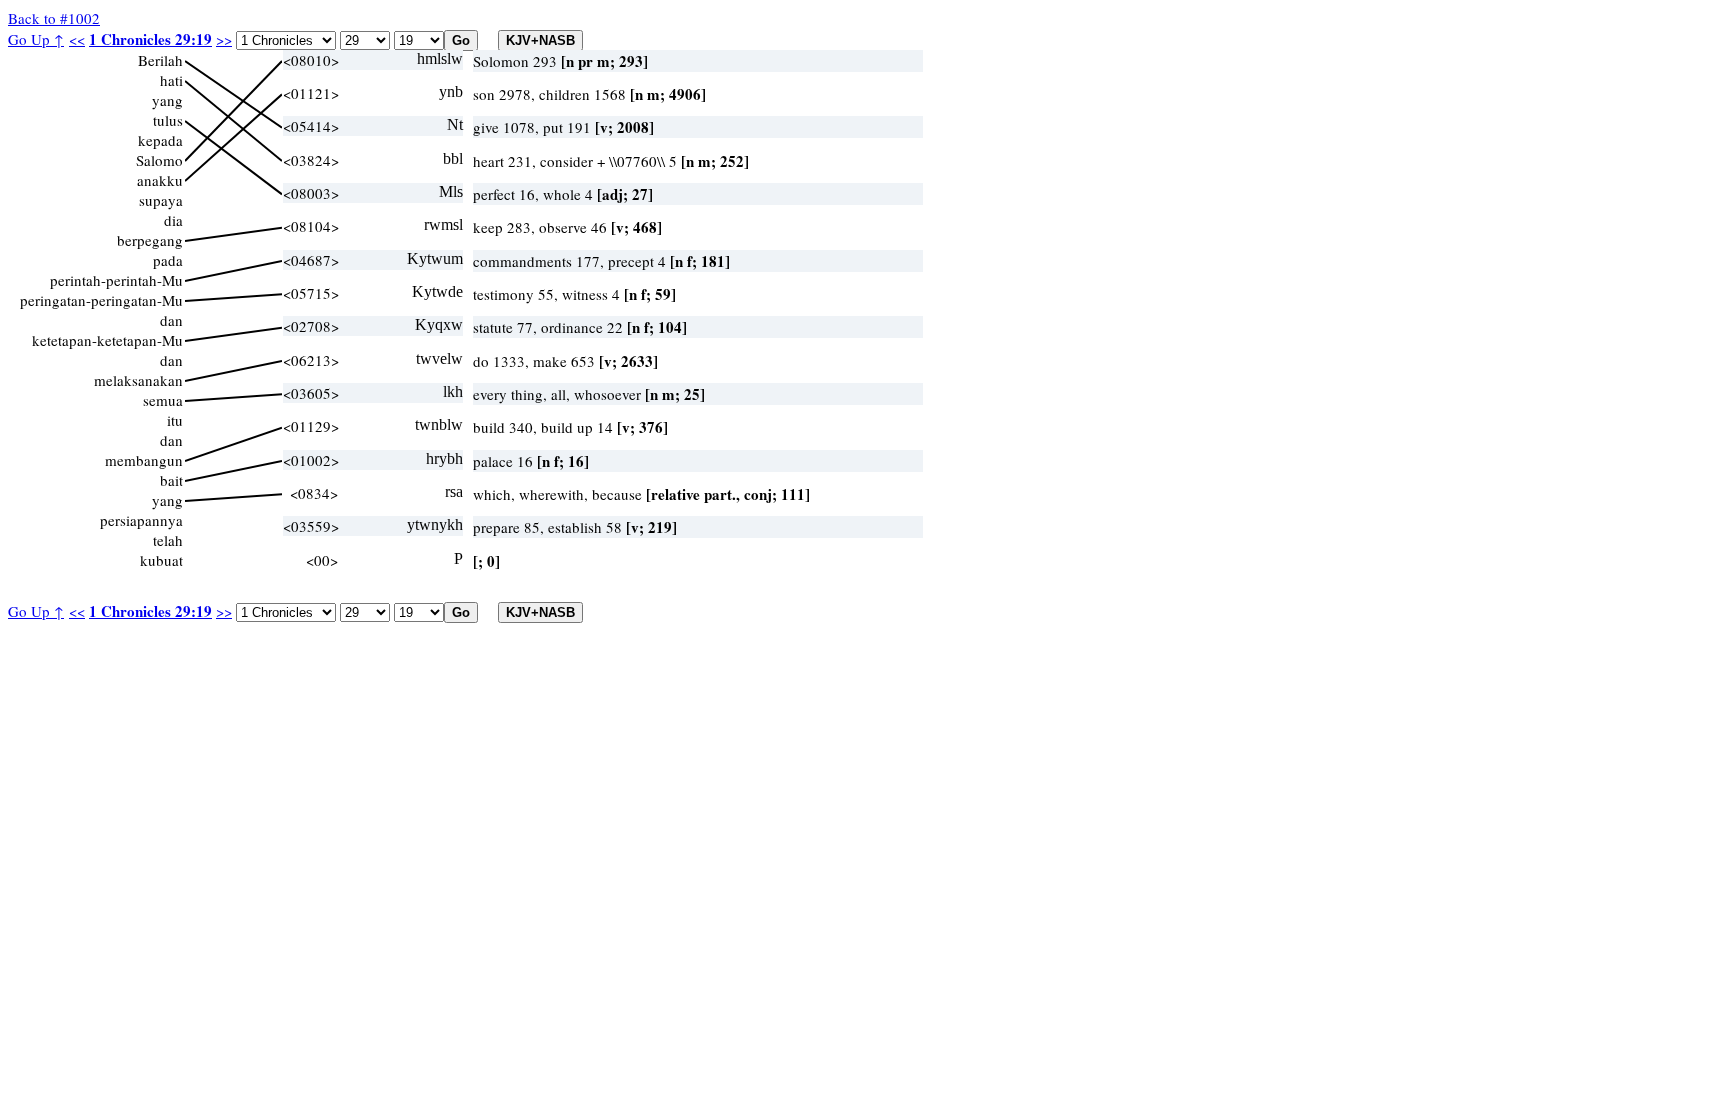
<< (77, 39)
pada (168, 260)
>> (224, 39)
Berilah (160, 60)
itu (175, 420)
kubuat (161, 560)
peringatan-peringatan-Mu (101, 300)
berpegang (150, 240)
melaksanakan (138, 380)
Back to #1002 (54, 18)
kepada (160, 140)
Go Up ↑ (36, 39)
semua (163, 400)
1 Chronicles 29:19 (150, 39)
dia (173, 220)
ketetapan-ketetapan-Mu (107, 340)
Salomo (159, 160)
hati (171, 80)
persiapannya (141, 520)
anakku (160, 180)
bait (171, 480)
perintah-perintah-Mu (116, 280)
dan (171, 320)
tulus (168, 120)
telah (168, 540)
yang (167, 100)
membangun (144, 460)
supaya (161, 200)
